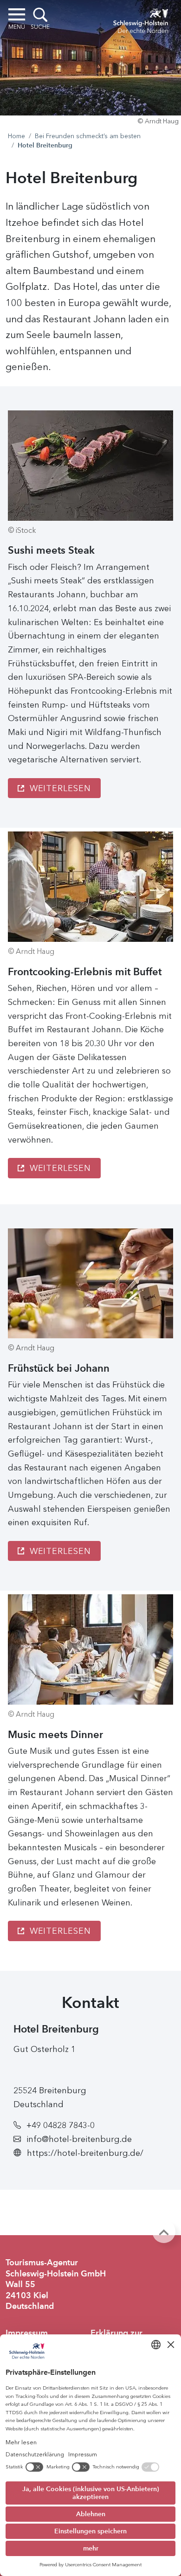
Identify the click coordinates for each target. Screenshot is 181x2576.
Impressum (27, 2333)
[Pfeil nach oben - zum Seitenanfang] (164, 2231)
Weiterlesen (59, 788)
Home (16, 136)
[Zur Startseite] (141, 19)
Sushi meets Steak (51, 550)
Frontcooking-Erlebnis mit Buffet (85, 972)
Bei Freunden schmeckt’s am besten (88, 136)
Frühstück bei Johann (59, 1368)
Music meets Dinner (55, 1735)
